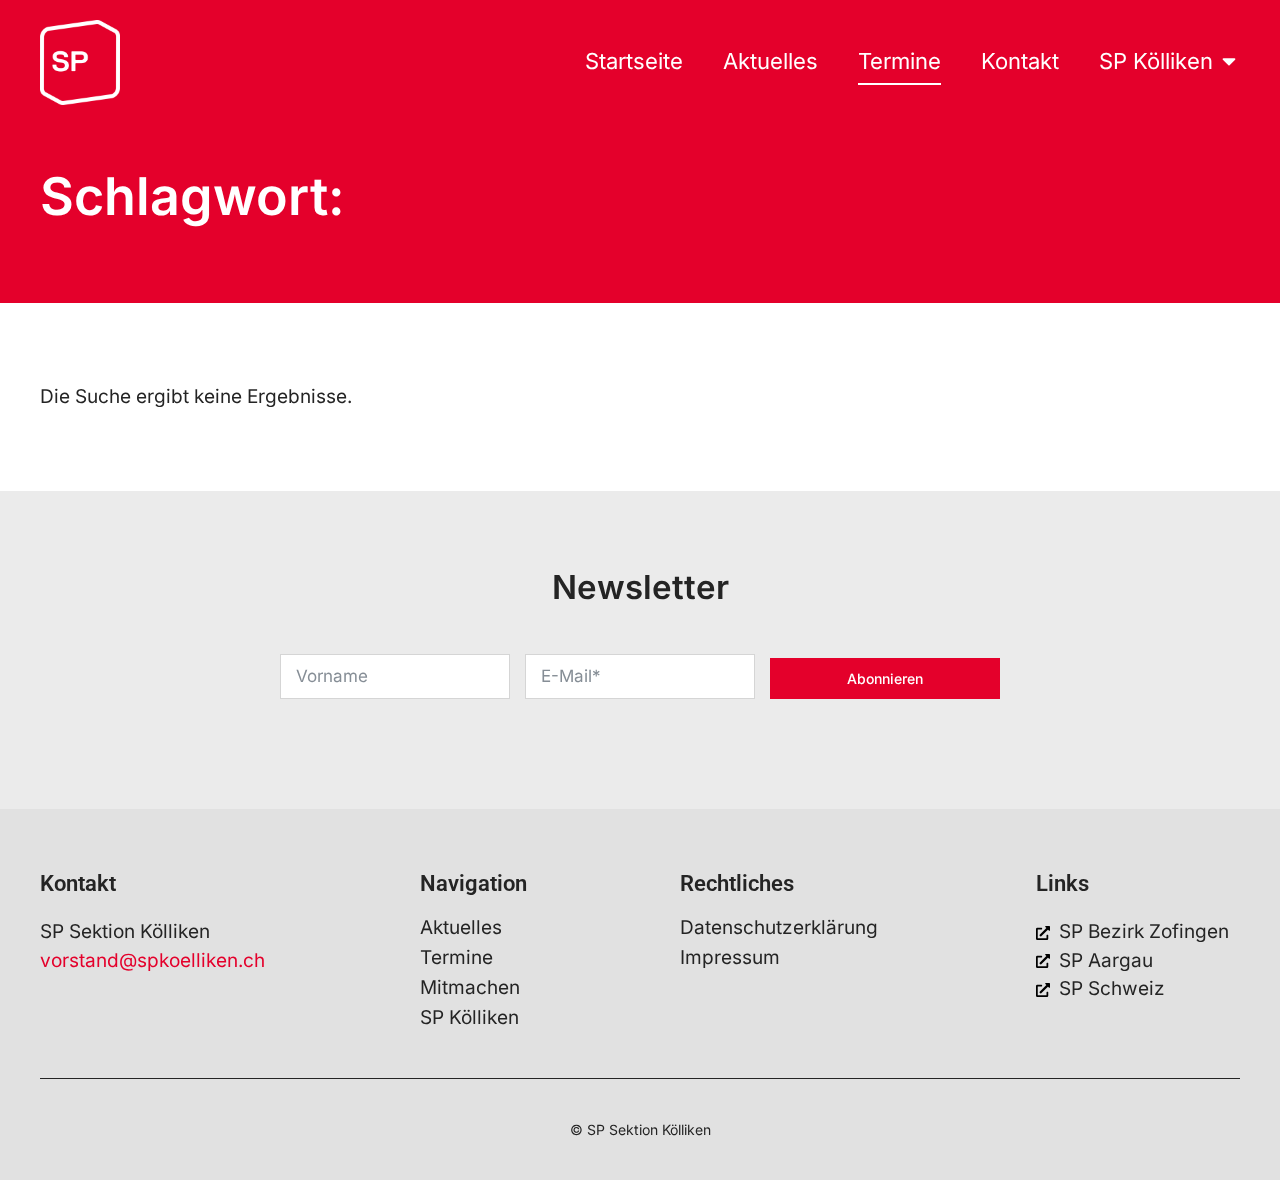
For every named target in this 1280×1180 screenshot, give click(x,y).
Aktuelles (461, 928)
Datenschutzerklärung (779, 928)
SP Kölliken (469, 1018)
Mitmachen (470, 988)
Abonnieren (885, 678)
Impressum (730, 958)
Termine (456, 958)
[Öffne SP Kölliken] (1229, 61)
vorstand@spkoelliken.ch (152, 960)
